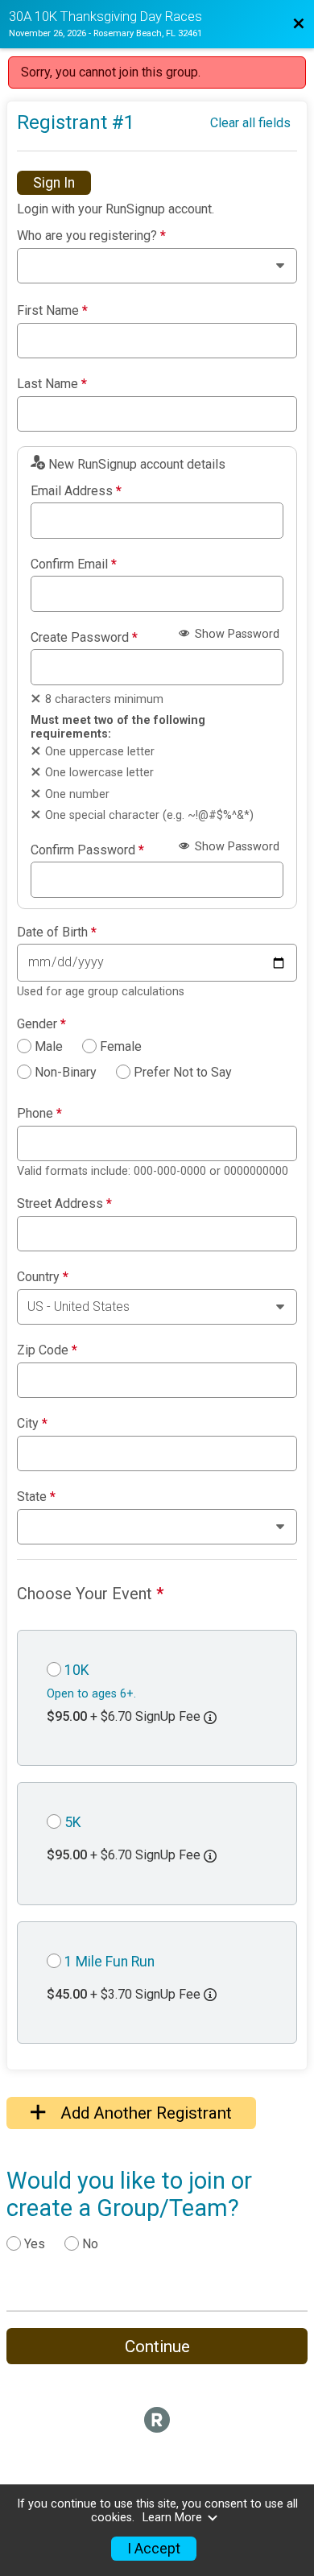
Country (43, 1277)
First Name (52, 311)
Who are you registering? (91, 236)
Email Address (76, 491)
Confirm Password (87, 850)
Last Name (52, 384)
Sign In (54, 183)
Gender (41, 1024)
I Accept (154, 2549)
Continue (157, 2347)
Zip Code (47, 1350)
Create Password (84, 638)
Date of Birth (57, 932)
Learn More (172, 2518)
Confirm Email (74, 564)
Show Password (235, 634)
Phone (39, 1114)
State (36, 1497)
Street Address (64, 1204)
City (32, 1424)
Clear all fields (250, 123)
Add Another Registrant (144, 2113)
